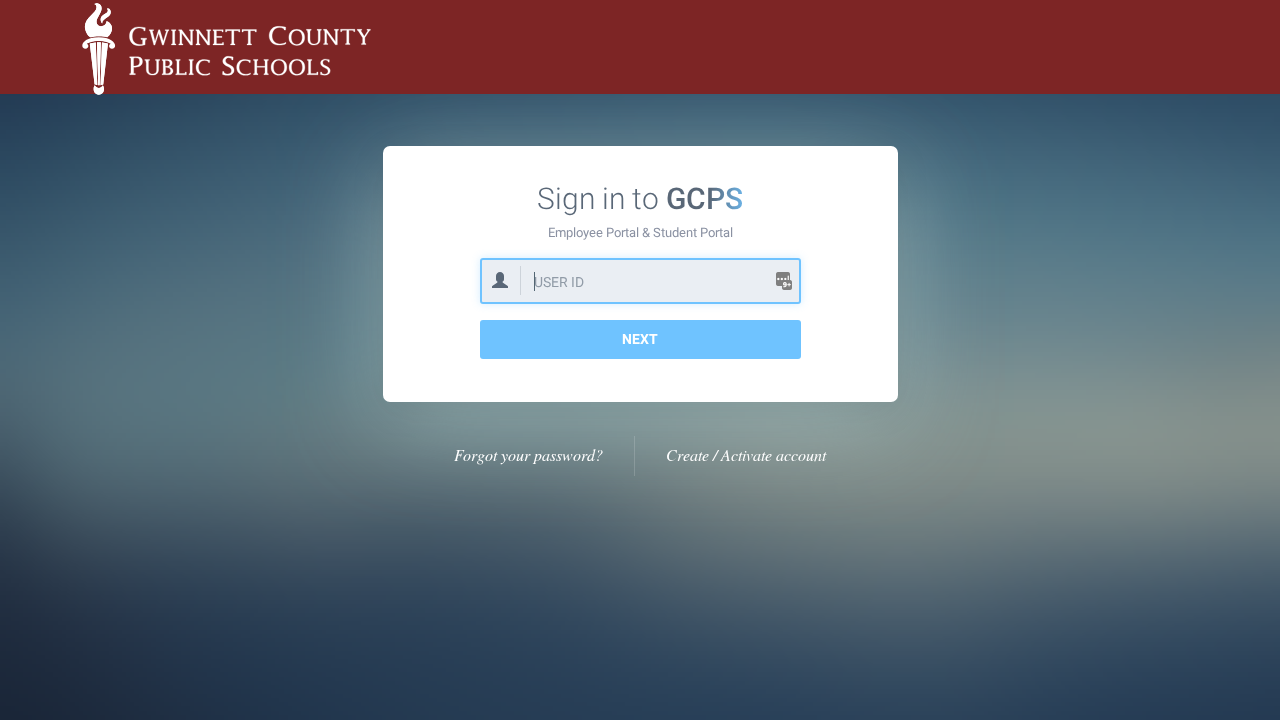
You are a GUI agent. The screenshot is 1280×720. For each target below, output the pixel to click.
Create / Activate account (746, 454)
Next (640, 339)
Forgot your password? (528, 454)
